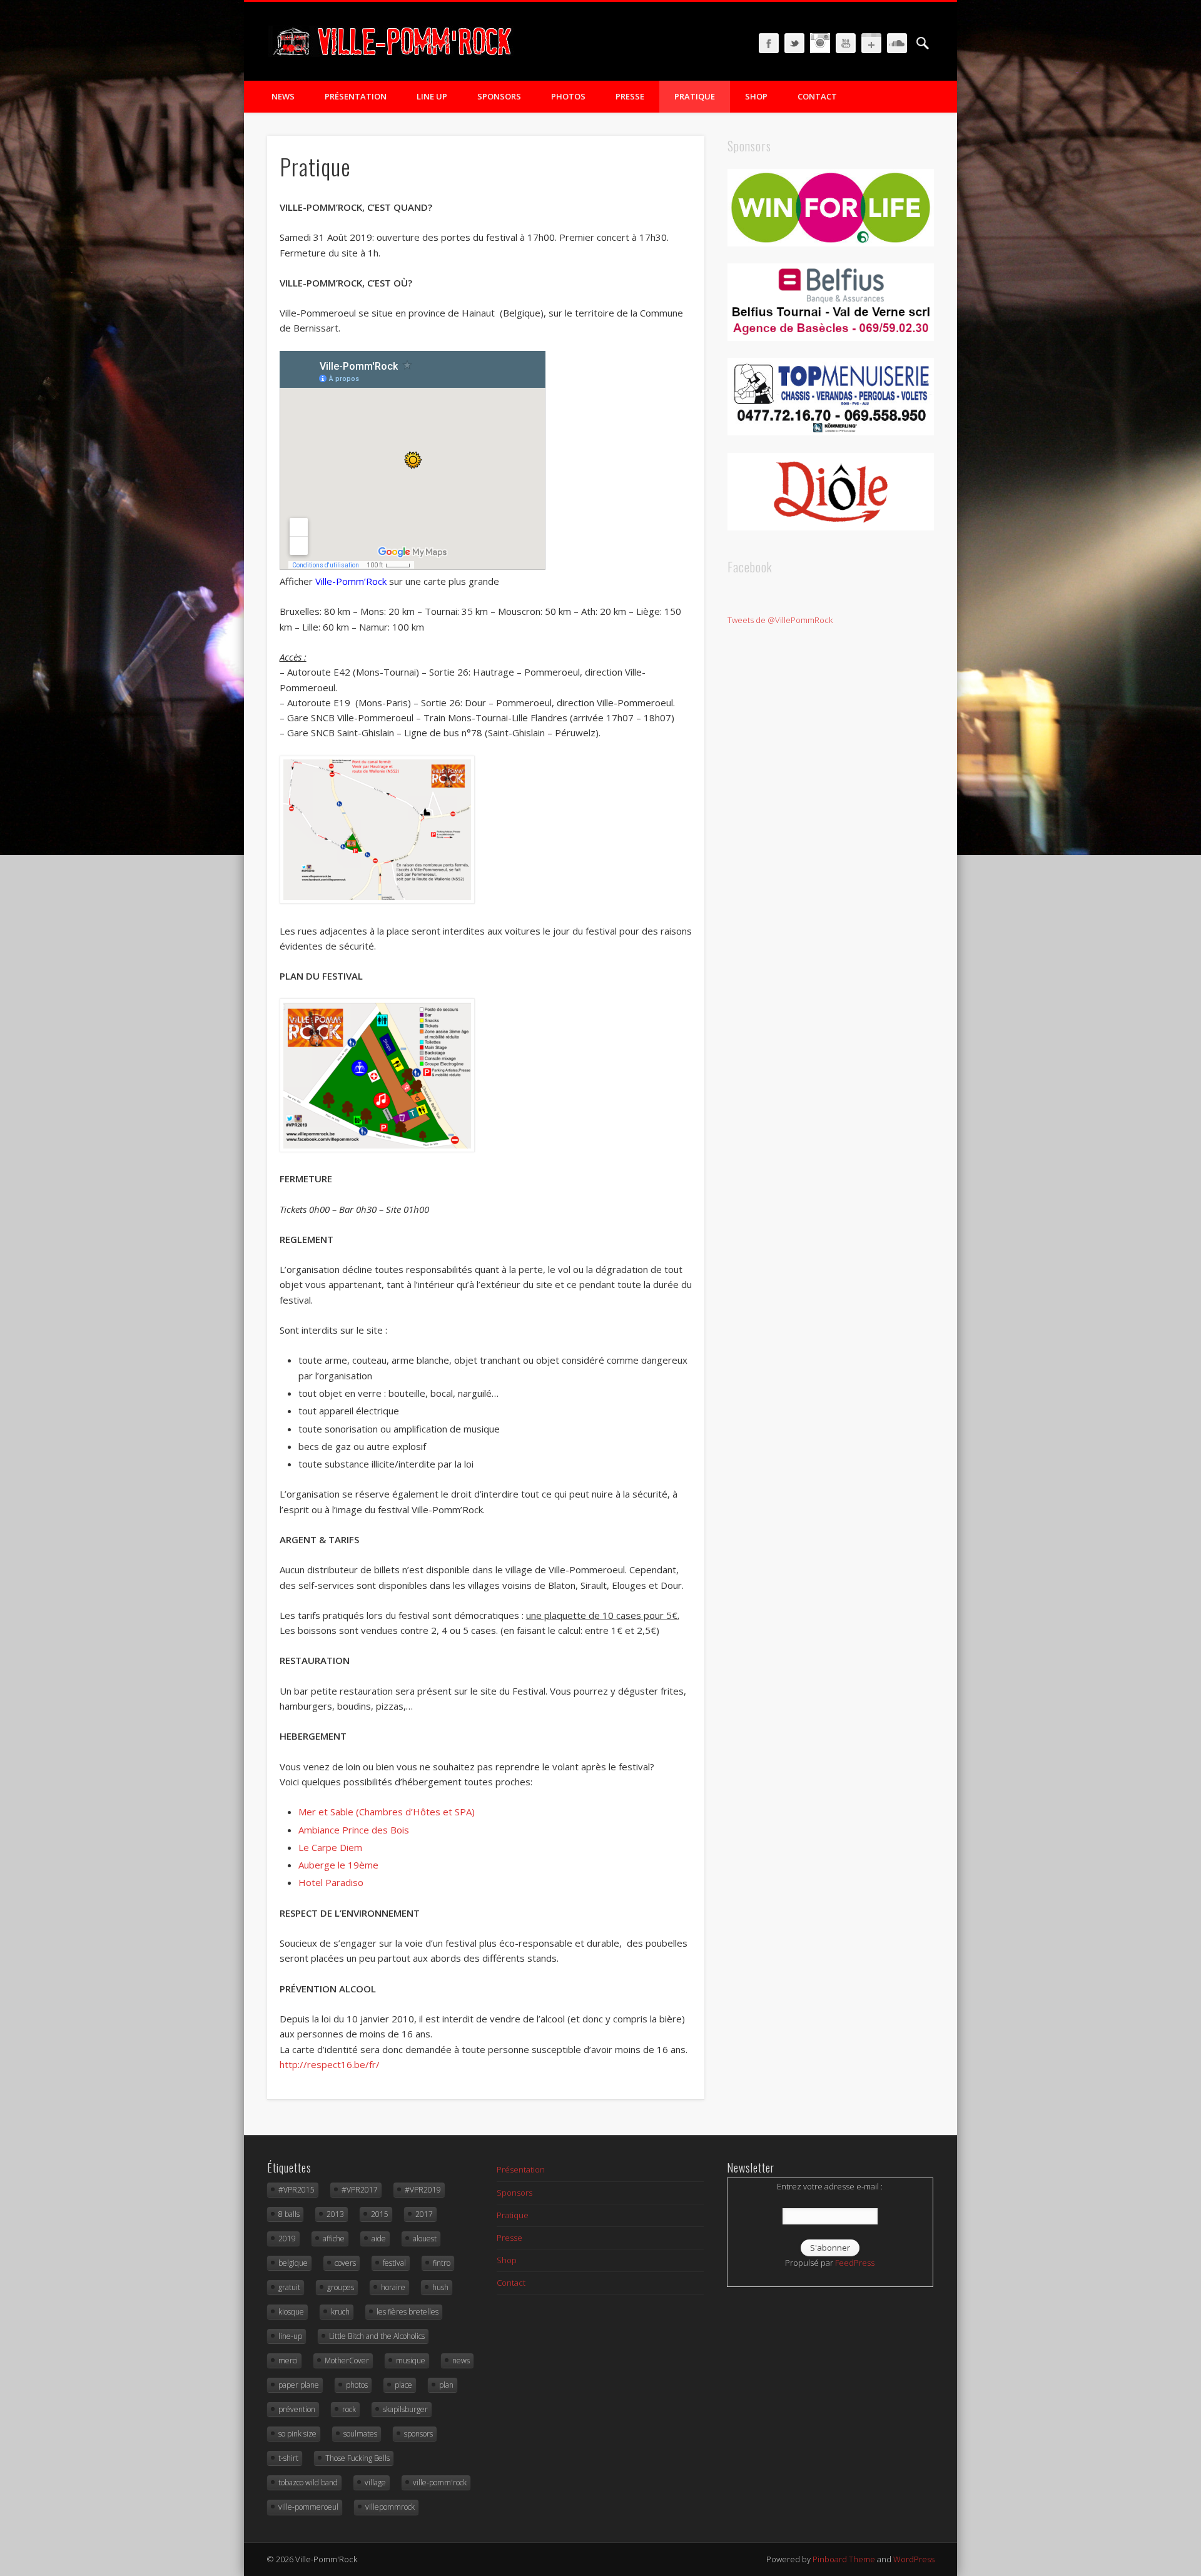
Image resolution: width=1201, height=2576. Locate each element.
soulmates (360, 2434)
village (375, 2482)
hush (440, 2287)
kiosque (291, 2312)
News (283, 96)
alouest (425, 2239)
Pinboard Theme (844, 2559)
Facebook (769, 43)
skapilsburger (405, 2409)
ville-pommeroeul (308, 2507)
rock (349, 2409)
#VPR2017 (360, 2190)
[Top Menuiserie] (831, 432)
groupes (341, 2287)
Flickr (820, 43)
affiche (334, 2239)
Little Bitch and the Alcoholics (377, 2336)
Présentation (356, 96)
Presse (630, 96)
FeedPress (855, 2263)
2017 (424, 2214)
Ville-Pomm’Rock (351, 581)
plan (446, 2385)
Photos (568, 96)
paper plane (299, 2385)
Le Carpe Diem (330, 1847)
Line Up (432, 96)
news (461, 2360)
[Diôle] (831, 527)
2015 (380, 2214)
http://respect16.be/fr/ (330, 2064)
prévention (297, 2409)
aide (379, 2239)
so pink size (297, 2434)
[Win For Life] (831, 243)
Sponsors (499, 96)
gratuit (289, 2287)
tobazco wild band (308, 2482)
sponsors (418, 2434)
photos (357, 2385)
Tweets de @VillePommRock (780, 620)
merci (288, 2360)
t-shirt (288, 2458)
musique (411, 2360)
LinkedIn (897, 43)
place (403, 2385)
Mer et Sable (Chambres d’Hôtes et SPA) (387, 1812)
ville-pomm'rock (440, 2482)
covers (345, 2263)
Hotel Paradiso (331, 1882)
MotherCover (347, 2360)
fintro (442, 2263)
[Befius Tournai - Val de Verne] (831, 338)
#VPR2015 (296, 2190)
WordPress (914, 2559)
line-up (290, 2336)
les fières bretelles (408, 2312)
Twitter (794, 43)
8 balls (289, 2214)
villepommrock (390, 2507)
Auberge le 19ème (338, 1865)
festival (394, 2263)
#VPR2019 (423, 2190)
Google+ (871, 43)
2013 (335, 2214)
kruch (340, 2312)
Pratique (695, 96)
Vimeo (846, 43)
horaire (393, 2287)
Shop (756, 96)
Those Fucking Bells (357, 2458)
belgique (293, 2263)
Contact (817, 96)
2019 (287, 2239)
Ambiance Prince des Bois (354, 1830)
